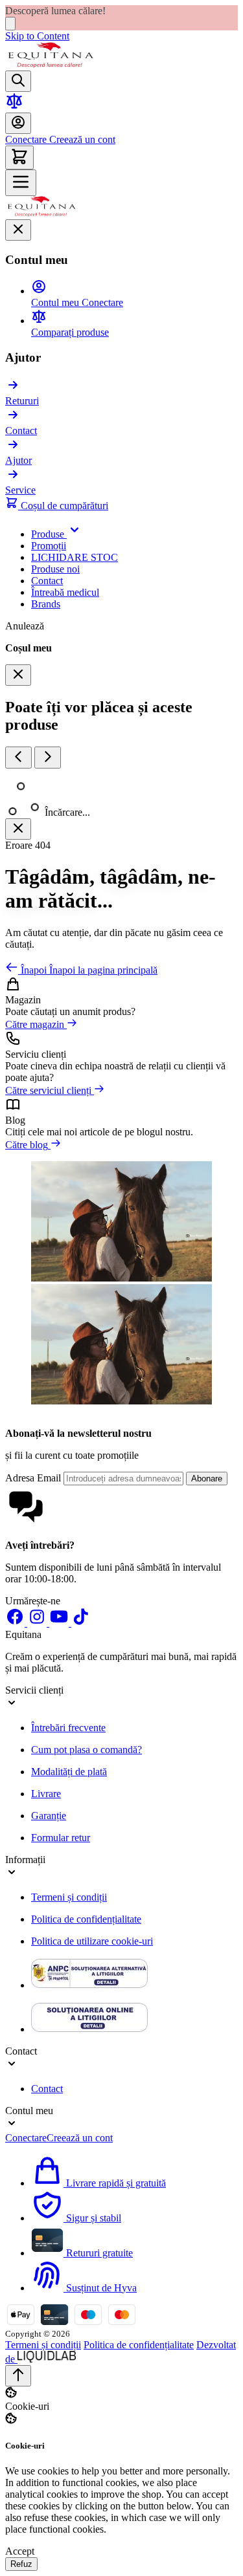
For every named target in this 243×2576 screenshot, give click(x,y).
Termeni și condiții (69, 1897)
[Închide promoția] (10, 24)
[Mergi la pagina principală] (51, 64)
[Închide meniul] (18, 230)
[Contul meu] (18, 123)
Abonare (207, 1479)
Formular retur (61, 1838)
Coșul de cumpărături (63, 506)
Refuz (21, 2564)
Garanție (49, 1816)
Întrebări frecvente (68, 1728)
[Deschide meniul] (21, 183)
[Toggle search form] (18, 81)
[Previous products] (18, 758)
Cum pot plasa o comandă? (87, 1750)
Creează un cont (81, 139)
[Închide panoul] (18, 829)
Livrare (46, 1794)
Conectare (26, 139)
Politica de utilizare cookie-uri (92, 1941)
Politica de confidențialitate (86, 1919)
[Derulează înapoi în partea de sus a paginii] (18, 2376)
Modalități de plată (69, 1772)
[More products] (48, 758)
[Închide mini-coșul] (18, 675)
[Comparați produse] (14, 106)
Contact (47, 2089)
